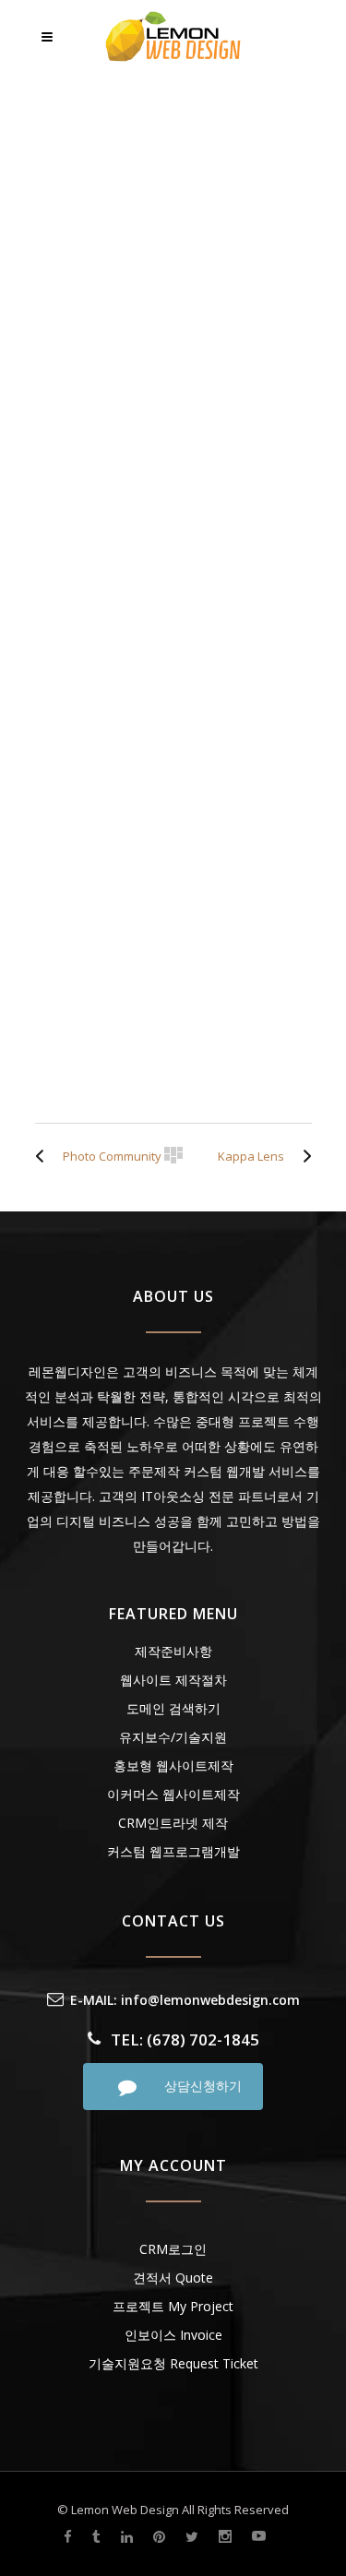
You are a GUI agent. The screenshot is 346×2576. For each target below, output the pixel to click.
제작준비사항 (173, 1651)
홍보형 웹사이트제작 (173, 1765)
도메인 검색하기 (173, 1708)
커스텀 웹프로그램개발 (173, 1851)
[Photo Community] (44, 1156)
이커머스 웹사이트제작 (173, 1794)
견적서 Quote (173, 2278)
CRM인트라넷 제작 (173, 1823)
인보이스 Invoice (173, 2335)
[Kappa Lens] (303, 1156)
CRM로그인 (173, 2249)
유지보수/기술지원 (173, 1737)
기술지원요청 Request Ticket (173, 2363)
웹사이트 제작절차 (173, 1680)
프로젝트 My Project (173, 2306)
